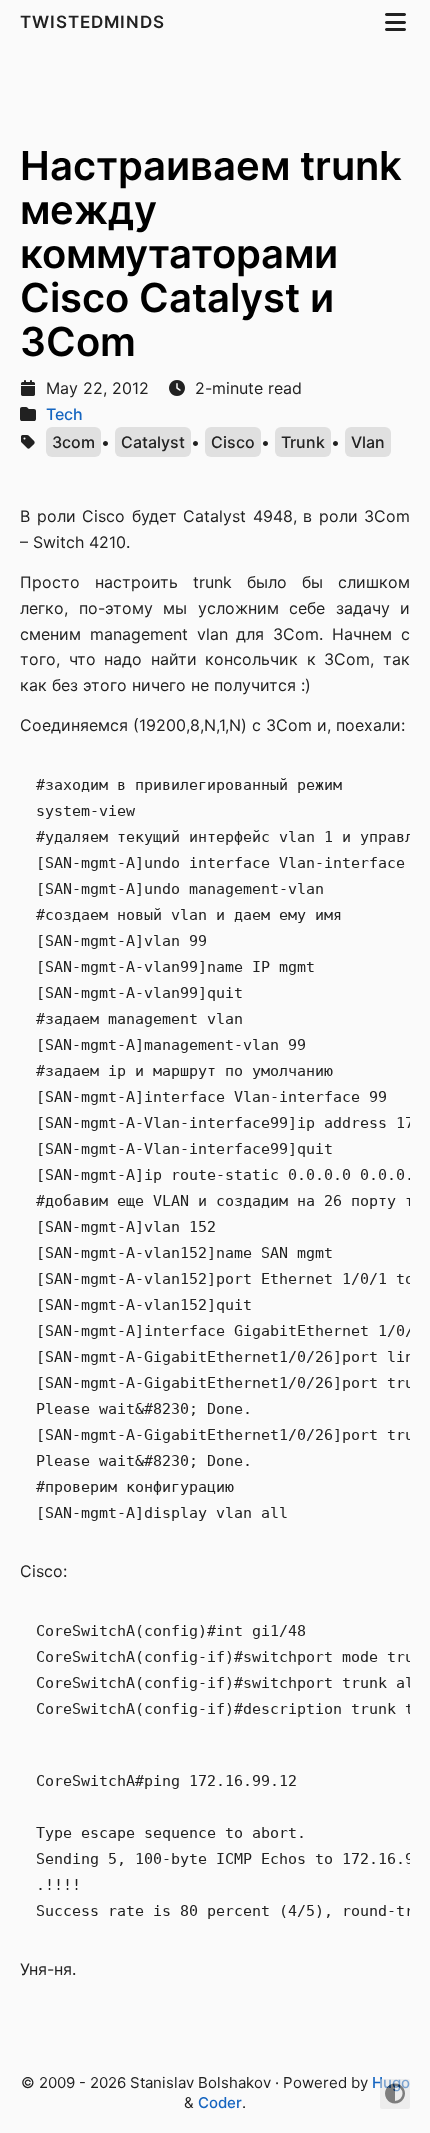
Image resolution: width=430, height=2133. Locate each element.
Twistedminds (95, 22)
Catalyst (153, 442)
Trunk (303, 442)
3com (73, 442)
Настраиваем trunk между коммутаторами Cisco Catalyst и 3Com (211, 253)
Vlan (368, 442)
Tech (64, 414)
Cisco (233, 442)
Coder (220, 2102)
